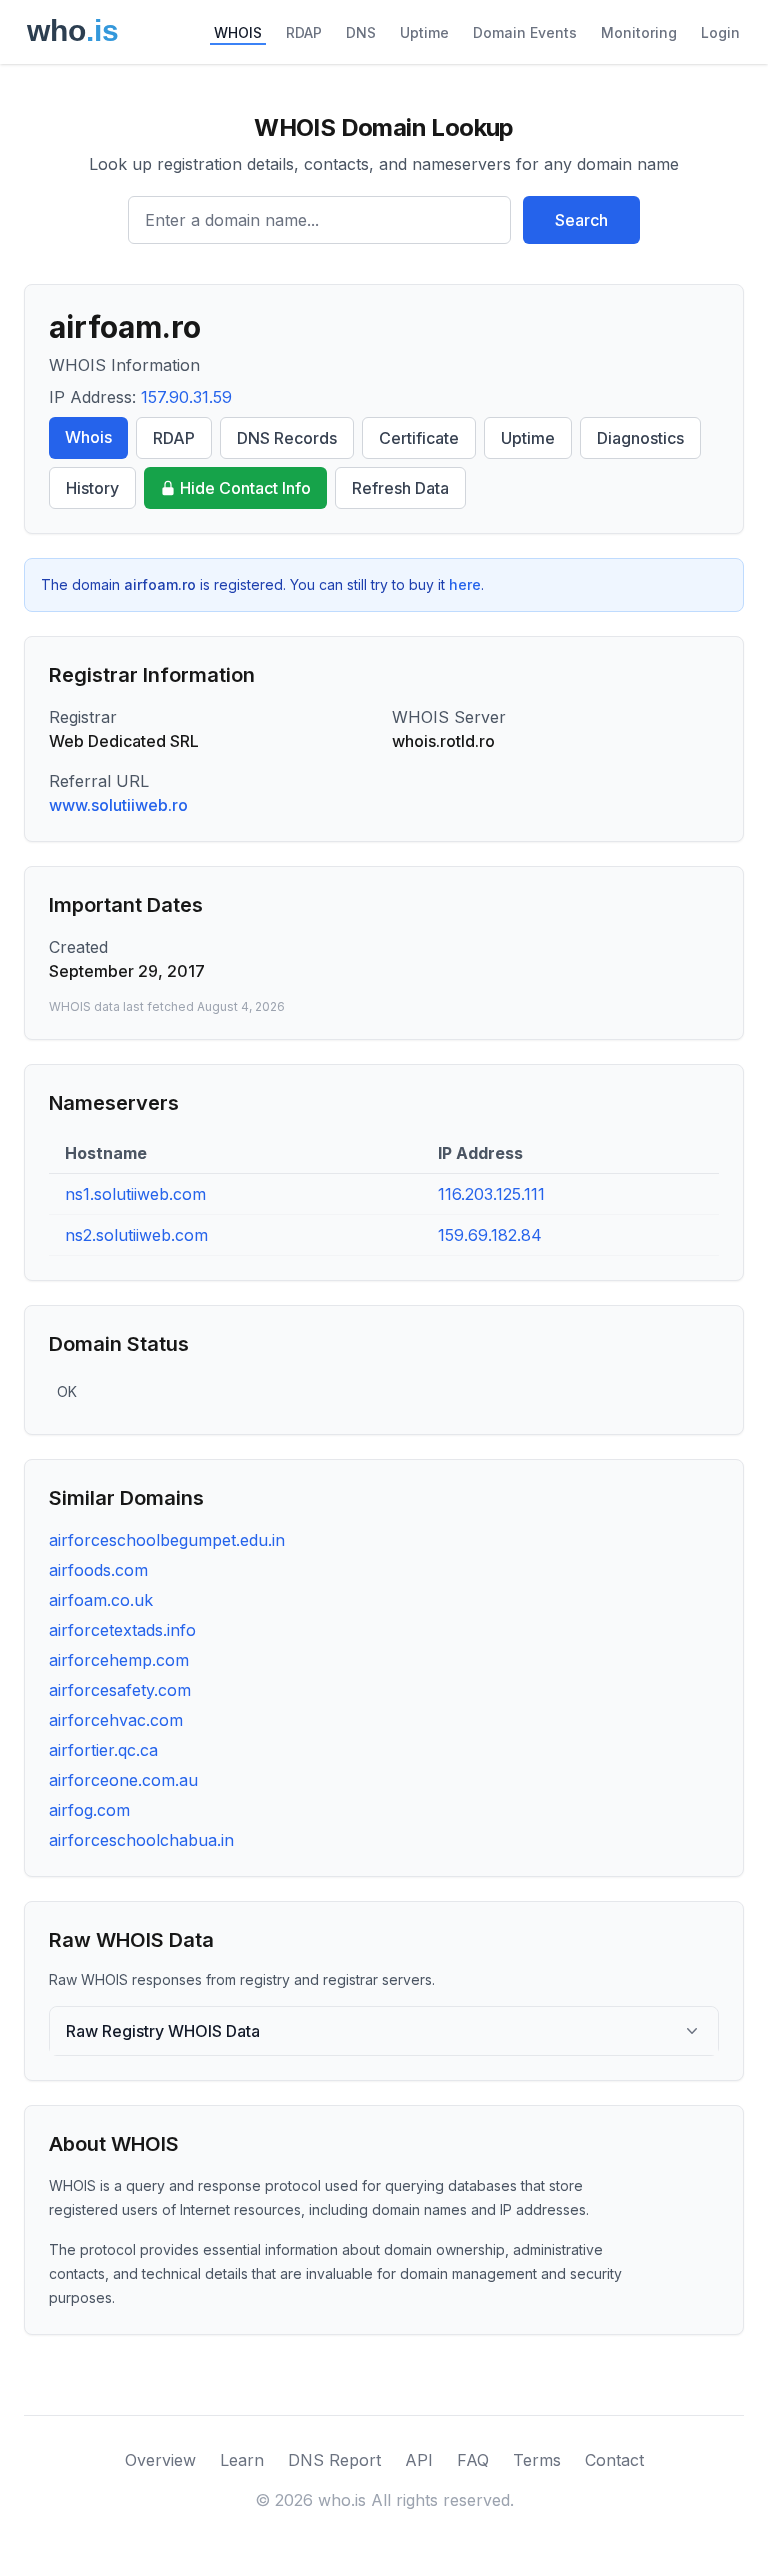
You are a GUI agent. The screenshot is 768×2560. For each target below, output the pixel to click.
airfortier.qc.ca (103, 1750)
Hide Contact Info (245, 488)
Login (720, 32)
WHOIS (238, 32)
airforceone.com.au (123, 1780)
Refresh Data (400, 488)
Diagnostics (640, 438)
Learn (242, 2460)
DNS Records (287, 438)
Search (581, 220)
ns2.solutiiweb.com (136, 1235)
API (419, 2460)
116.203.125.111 (491, 1194)
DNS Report (334, 2460)
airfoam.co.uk (101, 1600)
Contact (614, 2460)
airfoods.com (98, 1570)
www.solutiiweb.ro (118, 805)
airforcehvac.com (116, 1720)
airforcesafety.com (120, 1690)
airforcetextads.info (122, 1630)
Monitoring (639, 32)
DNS (361, 32)
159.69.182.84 (490, 1235)
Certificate (419, 438)
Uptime (424, 32)
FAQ (473, 2460)
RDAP (304, 32)
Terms (537, 2460)
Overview (160, 2460)
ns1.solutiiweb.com (135, 1194)
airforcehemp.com (119, 1660)
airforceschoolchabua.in (141, 1840)
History (92, 488)
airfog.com (89, 1810)
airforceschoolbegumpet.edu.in (167, 1540)
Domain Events (525, 32)
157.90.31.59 (186, 397)
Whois (88, 437)
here (465, 584)
